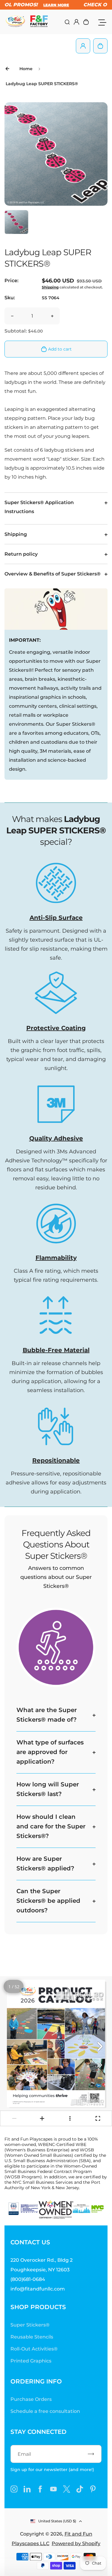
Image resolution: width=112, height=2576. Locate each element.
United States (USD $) (57, 2521)
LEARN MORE (35, 5)
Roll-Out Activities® (34, 2349)
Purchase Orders (31, 2399)
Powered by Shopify (76, 2543)
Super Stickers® (30, 2325)
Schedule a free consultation (45, 2411)
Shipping (50, 287)
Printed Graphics (31, 2361)
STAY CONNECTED (39, 2432)
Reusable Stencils (32, 2337)
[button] (16, 222)
